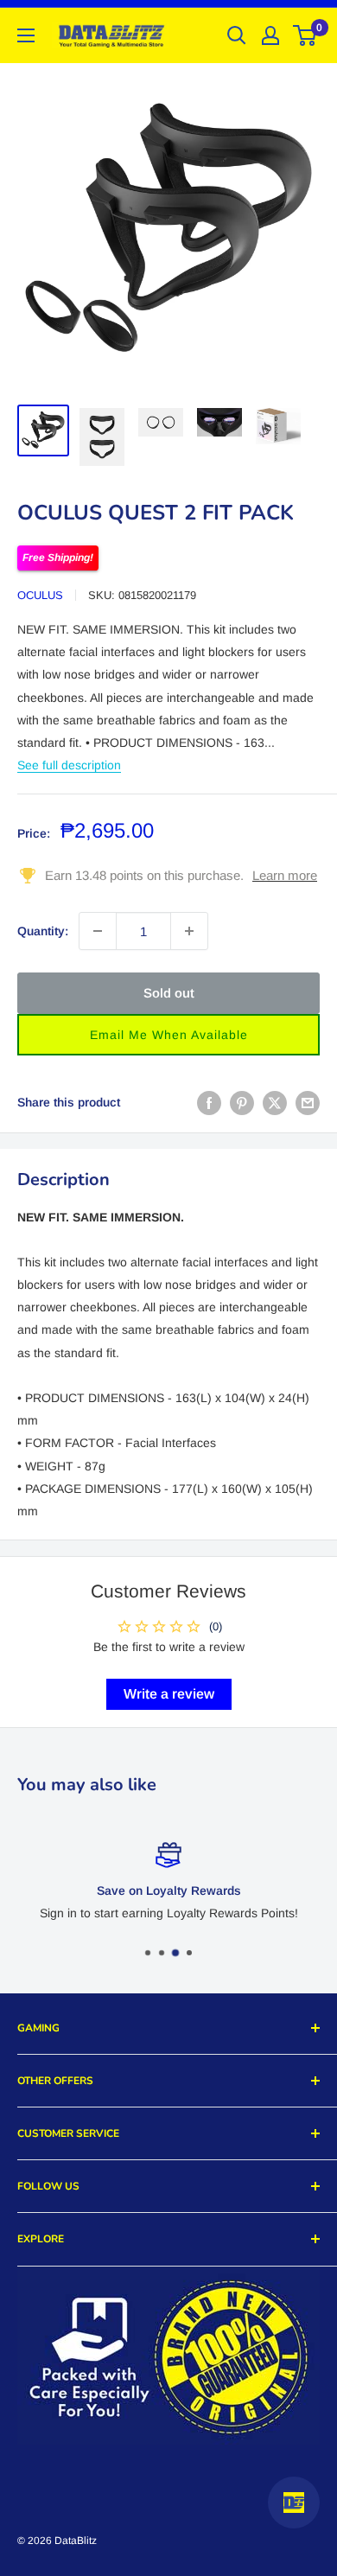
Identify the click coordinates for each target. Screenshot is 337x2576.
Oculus (40, 595)
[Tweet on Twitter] (275, 1102)
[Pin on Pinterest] (242, 1102)
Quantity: (43, 931)
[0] (305, 35)
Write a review (169, 1694)
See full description (69, 765)
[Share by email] (308, 1102)
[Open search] (237, 35)
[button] (168, 1035)
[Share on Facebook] (209, 1102)
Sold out (169, 993)
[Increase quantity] (189, 931)
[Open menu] (26, 35)
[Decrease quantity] (98, 931)
